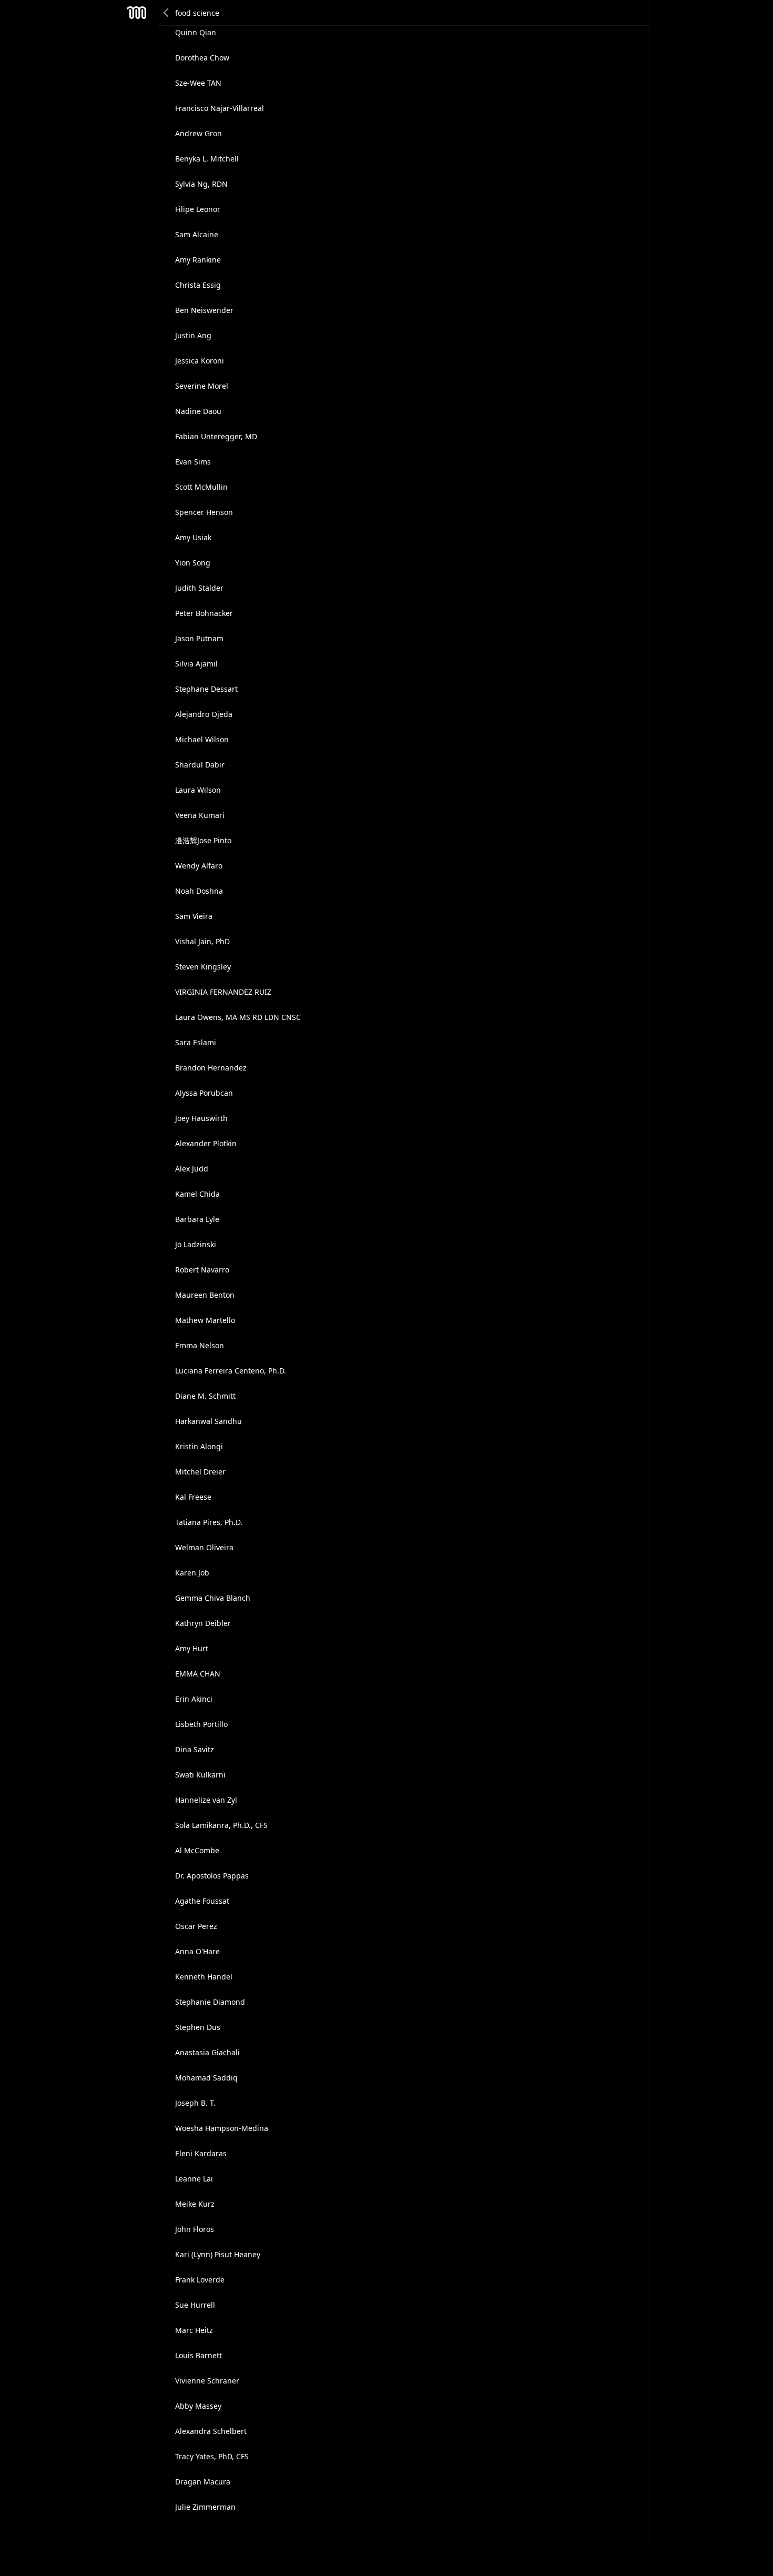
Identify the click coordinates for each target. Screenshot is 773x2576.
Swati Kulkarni (200, 1775)
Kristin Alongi (199, 1446)
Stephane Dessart (206, 689)
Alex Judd (192, 1169)
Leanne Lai (194, 2179)
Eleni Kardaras (201, 2153)
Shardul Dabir (200, 765)
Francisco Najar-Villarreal (220, 108)
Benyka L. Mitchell (207, 159)
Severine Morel (202, 386)
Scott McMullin (201, 487)
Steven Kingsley (203, 967)
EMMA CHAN (198, 1674)
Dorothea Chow (202, 58)
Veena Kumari (200, 815)
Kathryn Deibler (203, 1623)
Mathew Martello (205, 1320)
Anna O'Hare (197, 1951)
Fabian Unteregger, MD (216, 436)
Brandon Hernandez (211, 1068)
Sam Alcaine (197, 234)
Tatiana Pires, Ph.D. (209, 1522)
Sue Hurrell (195, 2305)
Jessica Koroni (200, 361)
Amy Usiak (193, 537)
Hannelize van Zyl (206, 1800)
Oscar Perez (196, 1926)
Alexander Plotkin (206, 1143)
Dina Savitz (195, 1749)
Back (167, 13)
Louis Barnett (199, 2355)
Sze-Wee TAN (198, 83)
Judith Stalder (199, 588)
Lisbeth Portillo (201, 1724)
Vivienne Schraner (207, 2381)
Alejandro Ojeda (204, 714)
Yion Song (193, 563)
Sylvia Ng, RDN (201, 184)
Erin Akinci (194, 1699)
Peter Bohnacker (204, 613)
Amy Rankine (198, 260)
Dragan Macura (203, 2482)
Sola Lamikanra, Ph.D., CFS (221, 1825)
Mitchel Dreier (200, 1472)
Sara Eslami (196, 1042)
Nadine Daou (198, 411)
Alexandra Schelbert (211, 2431)
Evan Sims (193, 462)
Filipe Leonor (198, 209)
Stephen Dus (198, 2027)
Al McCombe (197, 1850)
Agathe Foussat (202, 1901)
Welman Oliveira (204, 1547)
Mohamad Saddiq (206, 2078)
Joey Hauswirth (201, 1118)
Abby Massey (198, 2406)
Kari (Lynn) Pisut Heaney (218, 2254)
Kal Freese (193, 1497)
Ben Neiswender (204, 310)
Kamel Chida (197, 1194)
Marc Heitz (194, 2330)
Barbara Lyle (197, 1219)
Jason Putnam (199, 638)
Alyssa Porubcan (204, 1093)
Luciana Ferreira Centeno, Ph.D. (231, 1371)
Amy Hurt (192, 1648)
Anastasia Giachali (207, 2052)
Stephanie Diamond (210, 2002)
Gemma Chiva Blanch (213, 1598)
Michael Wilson (202, 739)
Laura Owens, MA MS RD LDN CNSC (238, 1017)
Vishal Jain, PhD (202, 941)
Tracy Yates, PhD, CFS (212, 2456)
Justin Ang (193, 335)
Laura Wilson (198, 790)
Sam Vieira (194, 916)
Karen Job (192, 1573)
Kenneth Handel (204, 1977)
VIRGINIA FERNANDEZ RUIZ (223, 992)
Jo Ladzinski (196, 1244)
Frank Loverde (200, 2280)
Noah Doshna (199, 891)
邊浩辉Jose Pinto (203, 840)
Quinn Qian (196, 32)
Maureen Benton (205, 1295)
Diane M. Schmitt (205, 1396)
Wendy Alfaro (199, 866)
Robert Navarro (202, 1270)
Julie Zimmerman (205, 2507)
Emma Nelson (200, 1345)
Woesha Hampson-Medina (222, 2128)
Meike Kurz (195, 2204)
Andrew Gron (199, 133)
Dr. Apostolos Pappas (212, 1876)
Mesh (137, 13)
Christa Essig (198, 285)
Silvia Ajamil (196, 664)
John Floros (195, 2229)
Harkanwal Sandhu (208, 1421)
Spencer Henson (204, 512)
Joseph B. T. (195, 2103)
